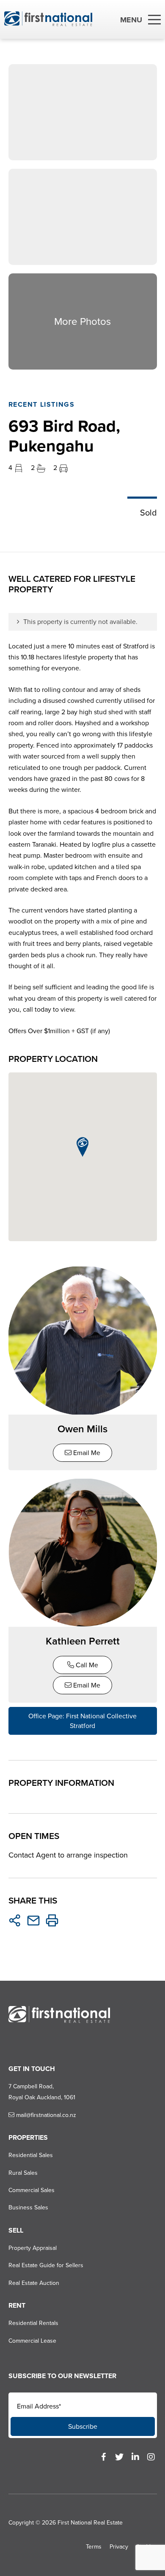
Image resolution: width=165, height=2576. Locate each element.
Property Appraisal (33, 2248)
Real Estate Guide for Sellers (46, 2265)
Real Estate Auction (34, 2283)
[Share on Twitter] (15, 1920)
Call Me (86, 1665)
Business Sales (28, 2207)
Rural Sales (23, 2173)
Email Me (86, 1453)
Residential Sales (31, 2155)
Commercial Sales (32, 2190)
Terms (94, 2547)
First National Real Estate (90, 2523)
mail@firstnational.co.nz (45, 2115)
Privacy (119, 2547)
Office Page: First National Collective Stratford (82, 1721)
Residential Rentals (33, 2323)
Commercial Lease (32, 2341)
